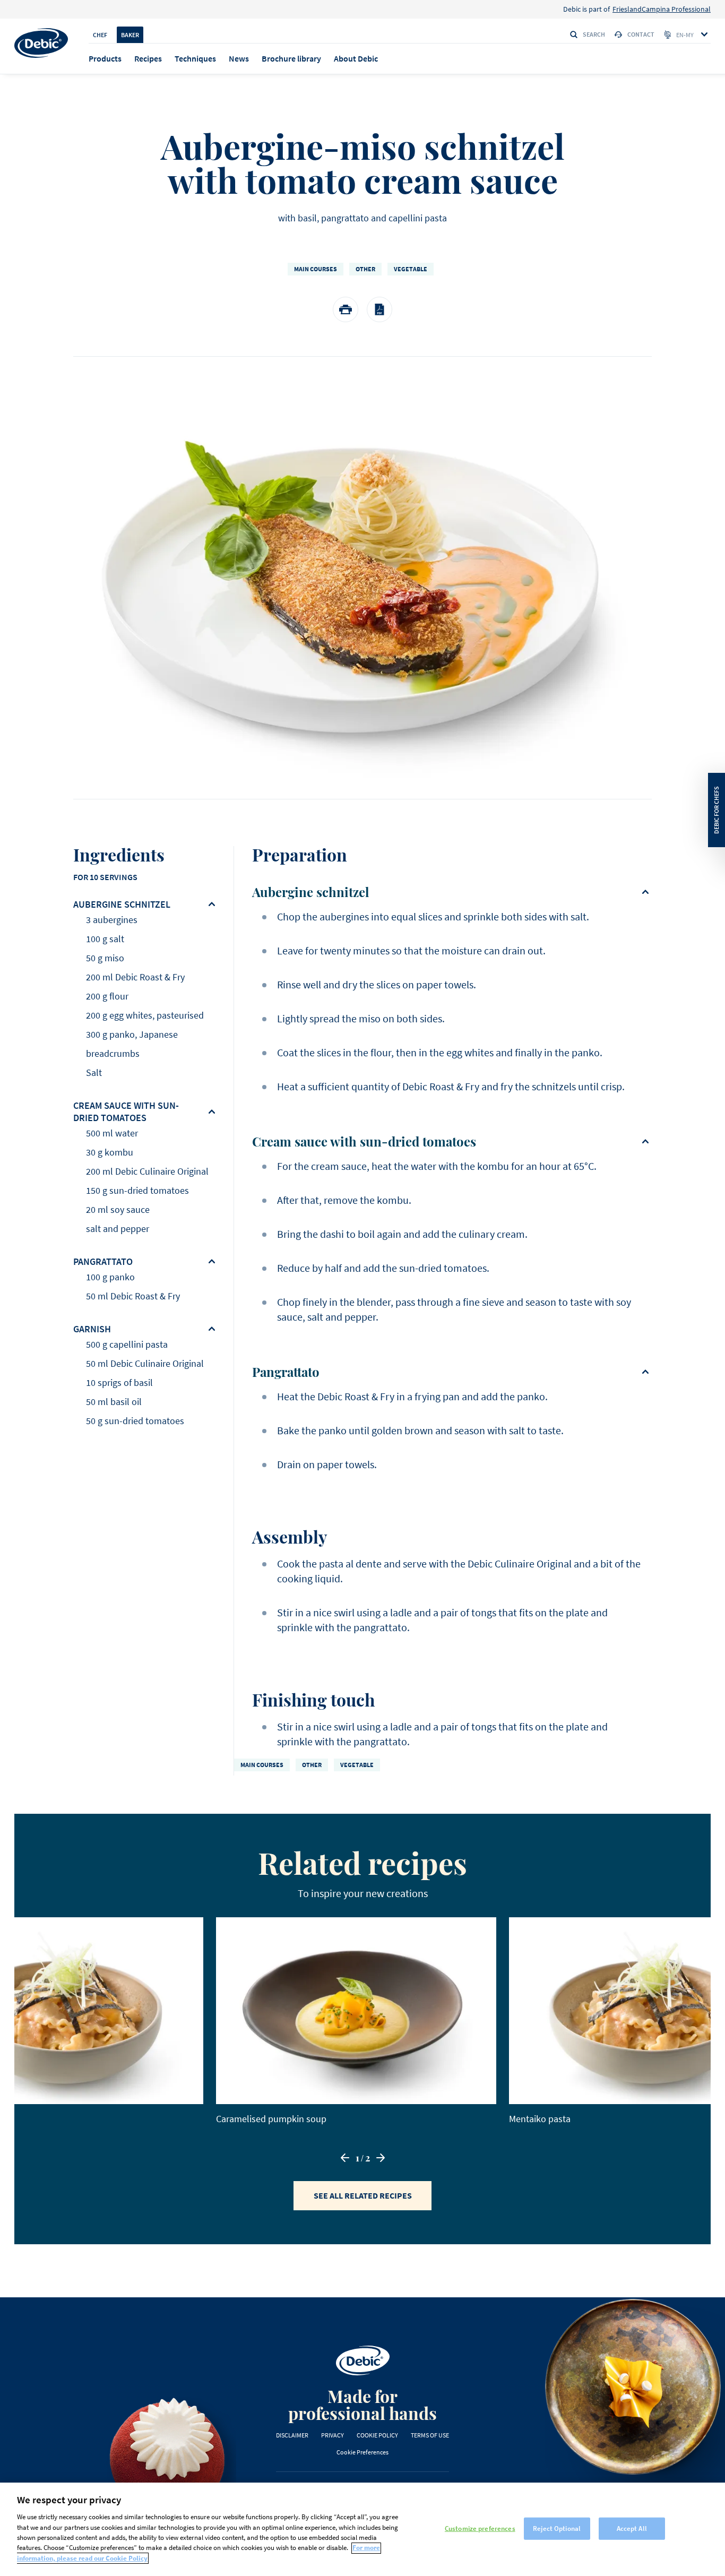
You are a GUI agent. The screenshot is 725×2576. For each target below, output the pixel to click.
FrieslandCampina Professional (662, 9)
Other (365, 269)
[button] (345, 2158)
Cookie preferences (362, 2452)
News (239, 58)
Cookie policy (377, 2435)
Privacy (333, 2435)
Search (594, 34)
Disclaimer (292, 2435)
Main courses (316, 269)
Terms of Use (430, 2435)
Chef (100, 35)
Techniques (195, 58)
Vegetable (411, 269)
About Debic (356, 58)
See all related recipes (363, 2195)
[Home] (41, 43)
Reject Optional (557, 2528)
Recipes (148, 58)
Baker (130, 35)
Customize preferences (480, 2528)
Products (105, 58)
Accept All (632, 2528)
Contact (641, 34)
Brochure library (291, 58)
